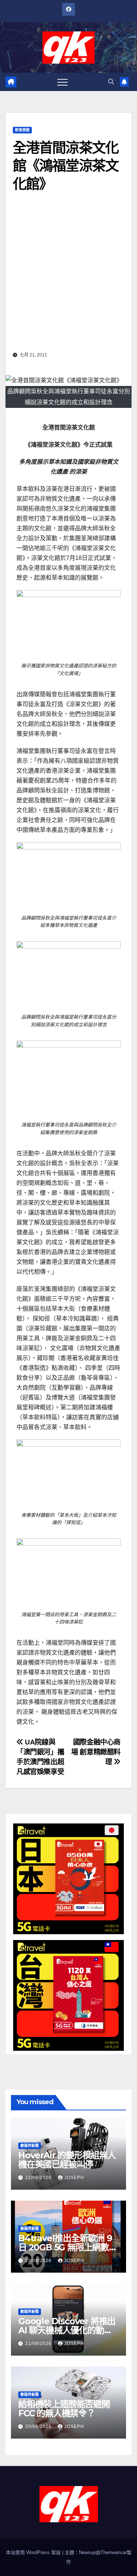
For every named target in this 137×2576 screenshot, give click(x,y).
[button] (111, 82)
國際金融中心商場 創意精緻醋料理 (96, 1752)
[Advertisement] (68, 277)
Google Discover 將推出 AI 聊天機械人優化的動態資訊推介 (67, 2330)
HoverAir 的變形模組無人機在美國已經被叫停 (67, 2160)
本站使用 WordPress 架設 (34, 2552)
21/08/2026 (39, 2344)
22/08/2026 (39, 2178)
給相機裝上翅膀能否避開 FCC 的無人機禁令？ (64, 2409)
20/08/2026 (39, 2427)
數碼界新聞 (30, 2146)
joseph (74, 2178)
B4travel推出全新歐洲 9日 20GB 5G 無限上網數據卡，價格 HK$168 (68, 2247)
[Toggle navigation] (62, 82)
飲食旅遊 (22, 130)
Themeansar (114, 2552)
